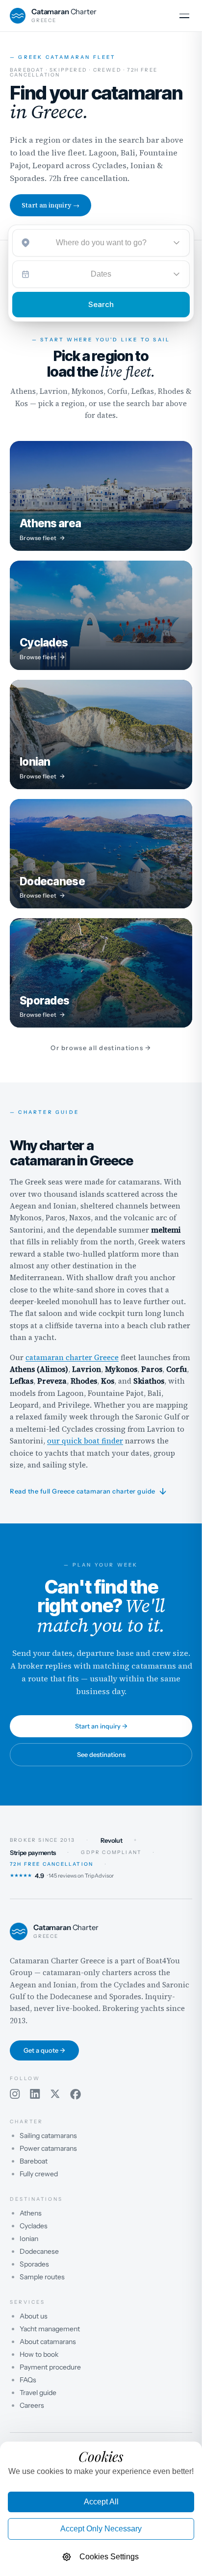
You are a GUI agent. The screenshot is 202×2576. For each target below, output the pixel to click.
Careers (32, 2405)
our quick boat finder (85, 1441)
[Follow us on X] (55, 2094)
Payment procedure (50, 2367)
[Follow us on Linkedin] (35, 2094)
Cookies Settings (109, 2557)
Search (101, 304)
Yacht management (50, 2329)
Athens (31, 2213)
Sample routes (42, 2277)
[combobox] (101, 243)
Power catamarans (48, 2148)
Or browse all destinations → (101, 1048)
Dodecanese (39, 2251)
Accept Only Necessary (101, 2529)
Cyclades (34, 2226)
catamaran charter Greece (72, 1357)
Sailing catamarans (48, 2136)
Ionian (29, 2239)
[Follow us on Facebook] (76, 2094)
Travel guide (38, 2393)
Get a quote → (44, 2050)
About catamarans (48, 2342)
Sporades (34, 2264)
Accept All (101, 2502)
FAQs (28, 2380)
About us (34, 2316)
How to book (39, 2354)
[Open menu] (184, 16)
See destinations (101, 1754)
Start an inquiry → (50, 205)
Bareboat (34, 2161)
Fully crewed (39, 2174)
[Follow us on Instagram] (15, 2094)
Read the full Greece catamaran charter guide (88, 1492)
